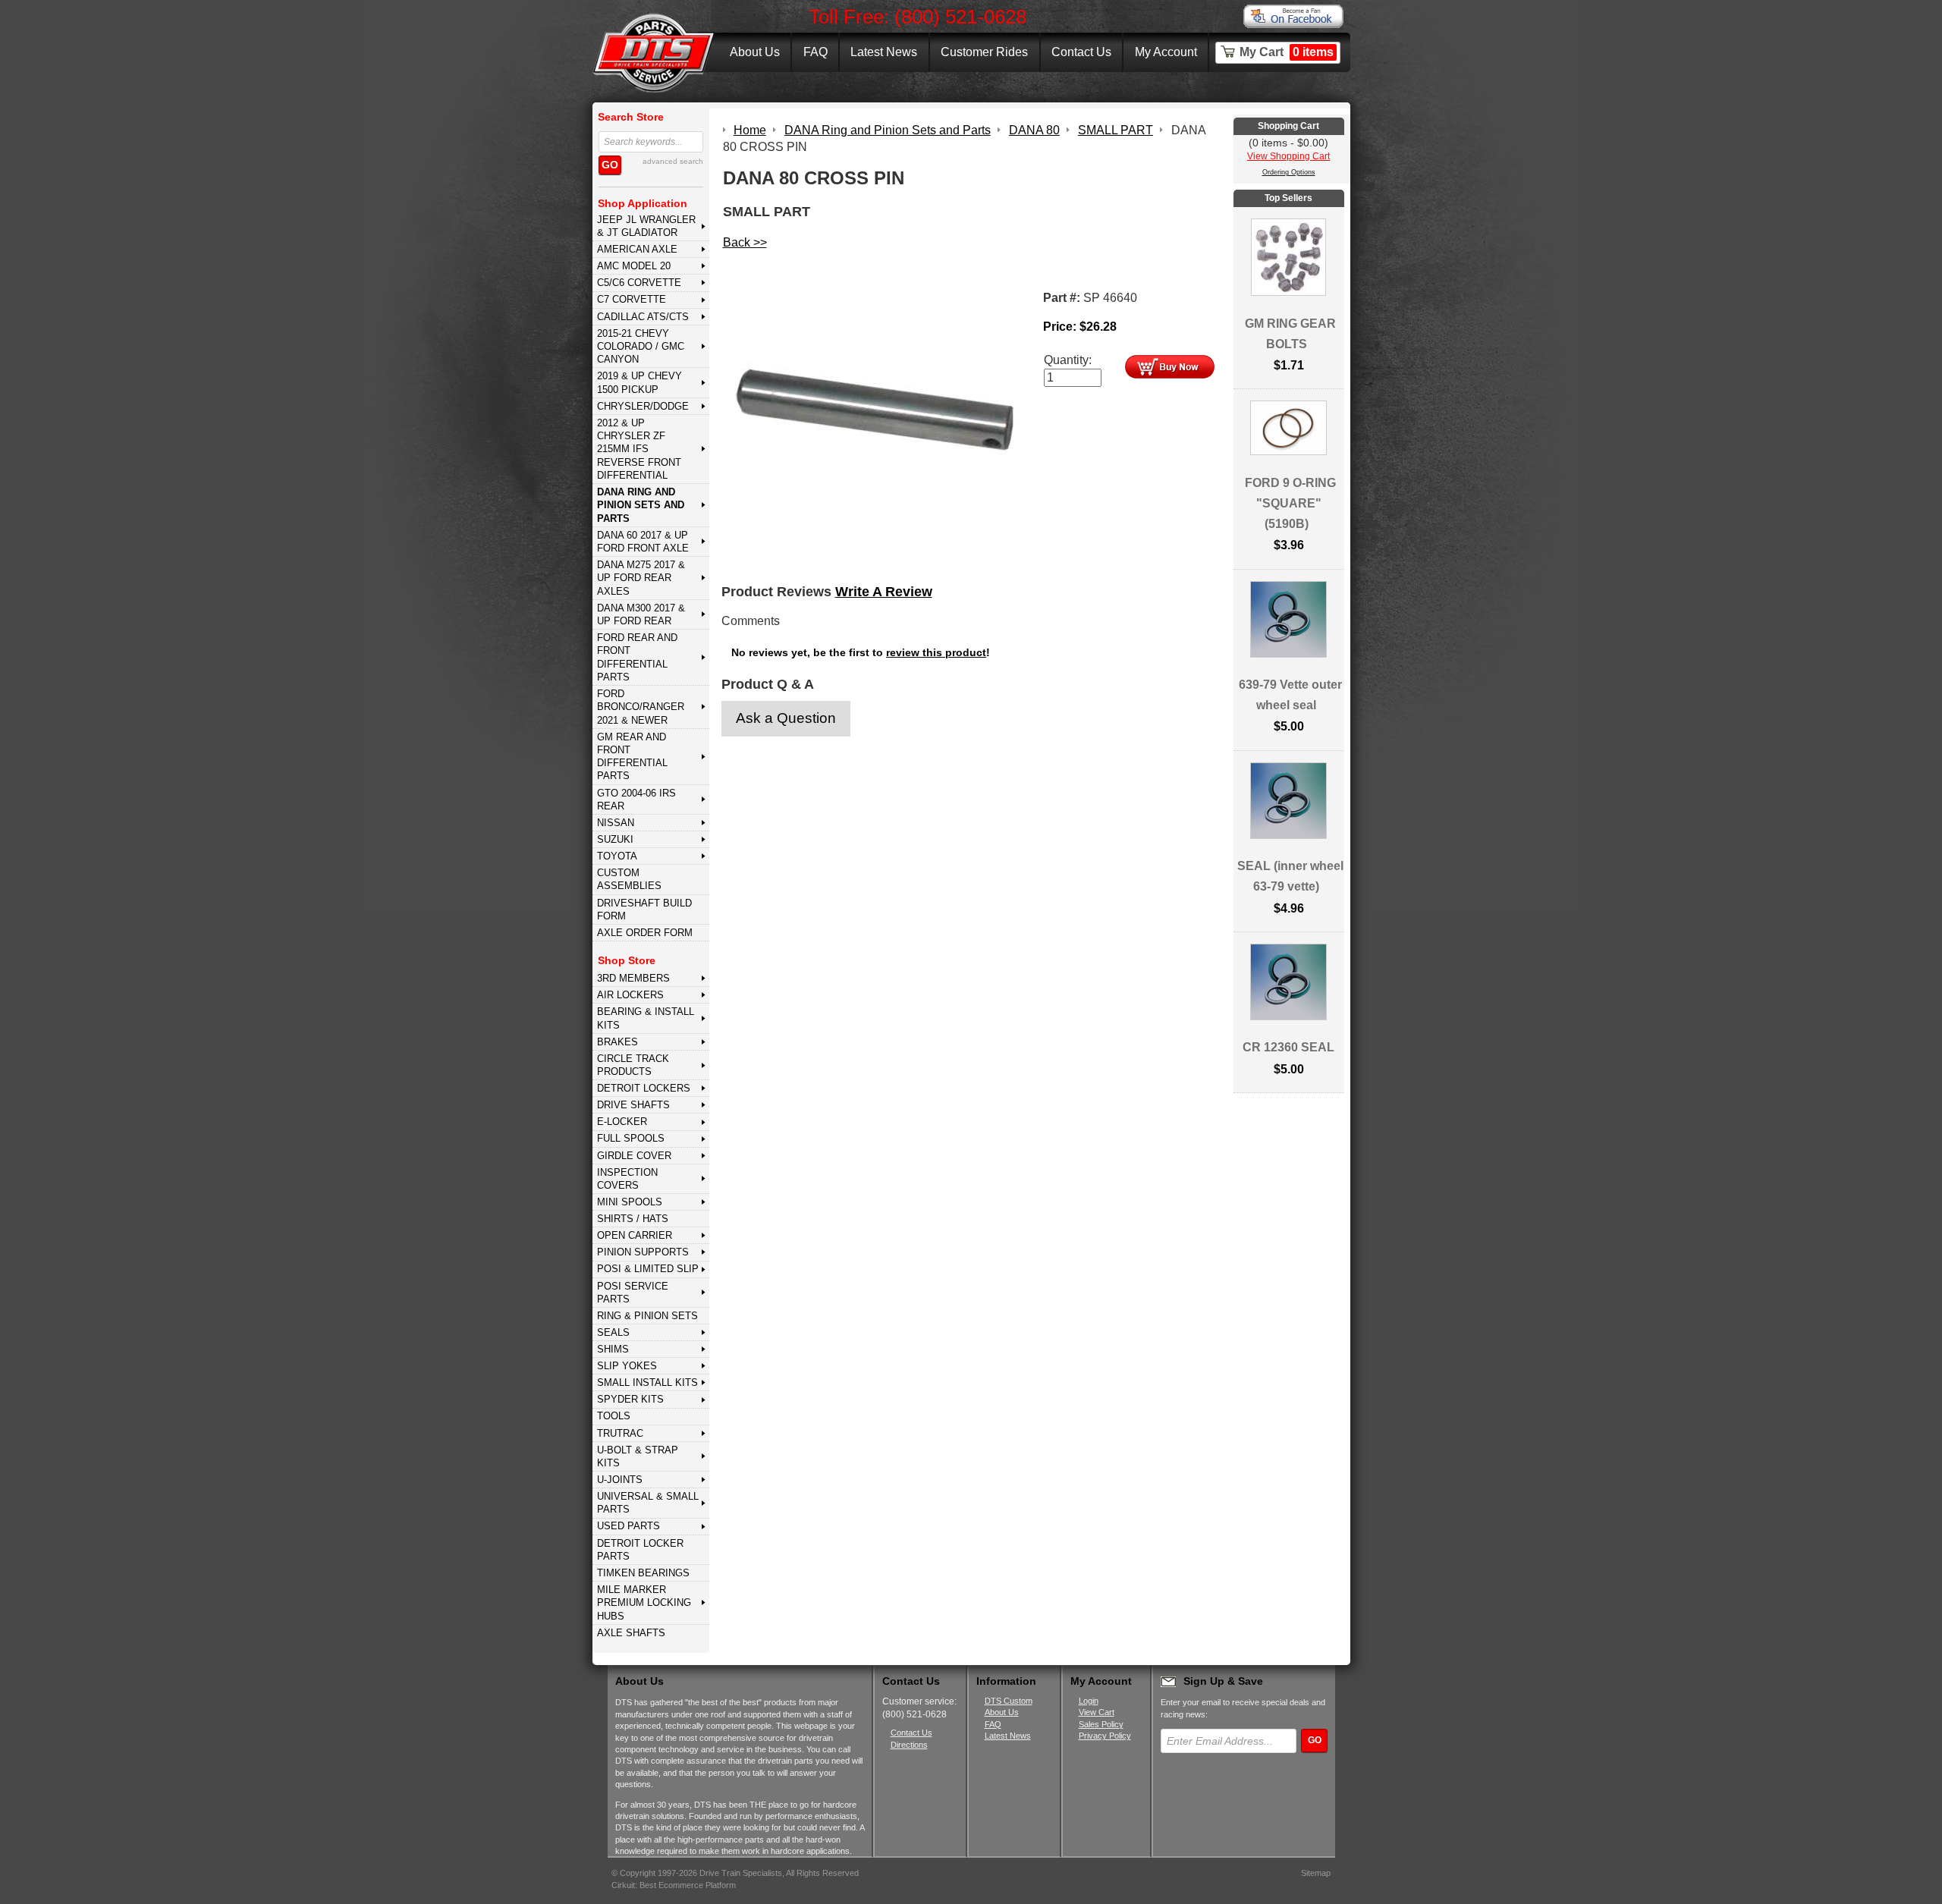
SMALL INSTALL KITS (647, 1382)
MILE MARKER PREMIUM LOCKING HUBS (644, 1603)
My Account (1166, 52)
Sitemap (1316, 1873)
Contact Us (1081, 52)
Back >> (745, 242)
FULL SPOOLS (631, 1138)
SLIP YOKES (627, 1366)
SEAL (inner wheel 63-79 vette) (1290, 876)
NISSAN (616, 823)
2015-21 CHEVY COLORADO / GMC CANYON (641, 347)
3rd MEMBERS (633, 978)
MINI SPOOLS (630, 1202)
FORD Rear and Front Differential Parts (637, 657)
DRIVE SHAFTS (633, 1105)
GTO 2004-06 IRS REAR (636, 800)
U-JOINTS (620, 1480)
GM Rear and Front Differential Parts (632, 757)
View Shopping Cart (1288, 156)
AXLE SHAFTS (631, 1633)
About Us (755, 52)
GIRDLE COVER (634, 1156)
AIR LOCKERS (630, 995)
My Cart (1287, 52)
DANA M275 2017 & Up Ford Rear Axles (641, 578)
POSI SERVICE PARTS (633, 1293)
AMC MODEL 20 (634, 266)
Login (1089, 1701)
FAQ (815, 52)
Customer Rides (984, 52)
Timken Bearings (643, 1573)
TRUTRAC (620, 1433)
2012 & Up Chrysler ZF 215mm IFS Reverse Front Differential (639, 449)
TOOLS (614, 1416)
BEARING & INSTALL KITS (646, 1018)
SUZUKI (615, 839)
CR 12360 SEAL (1288, 1047)
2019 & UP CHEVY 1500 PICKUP (639, 382)
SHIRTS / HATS (633, 1219)
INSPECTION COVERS (627, 1179)
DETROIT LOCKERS (644, 1088)
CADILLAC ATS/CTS (643, 317)
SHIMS (613, 1349)
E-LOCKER (622, 1122)
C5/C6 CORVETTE (639, 283)
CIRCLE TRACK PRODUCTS (633, 1065)
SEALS (613, 1332)
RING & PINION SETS (647, 1316)
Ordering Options (1289, 172)
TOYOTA (617, 856)
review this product (936, 653)
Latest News (884, 52)
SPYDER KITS (630, 1399)
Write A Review (884, 592)
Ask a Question (786, 718)
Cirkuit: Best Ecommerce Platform (674, 1885)
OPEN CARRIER (635, 1235)
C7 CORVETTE (632, 299)
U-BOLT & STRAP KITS (638, 1456)
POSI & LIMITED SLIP (648, 1269)
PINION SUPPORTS (643, 1252)
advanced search (673, 161)
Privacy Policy (1105, 1736)
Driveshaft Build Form (644, 910)
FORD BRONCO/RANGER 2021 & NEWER (641, 707)
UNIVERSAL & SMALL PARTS (648, 1503)
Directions (909, 1745)
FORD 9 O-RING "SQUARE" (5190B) (1290, 503)
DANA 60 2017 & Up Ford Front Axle (643, 542)
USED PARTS (628, 1526)
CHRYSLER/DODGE (643, 406)
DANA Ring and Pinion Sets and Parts (641, 505)
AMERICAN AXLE (637, 249)
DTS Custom (1009, 1701)
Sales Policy (1101, 1724)
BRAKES (617, 1042)
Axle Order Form (645, 933)
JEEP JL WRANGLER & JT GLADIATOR (646, 226)
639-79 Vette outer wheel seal (1290, 695)
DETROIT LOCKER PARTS (640, 1550)
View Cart (1097, 1712)
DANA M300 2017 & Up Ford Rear (641, 614)
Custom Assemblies (629, 879)
